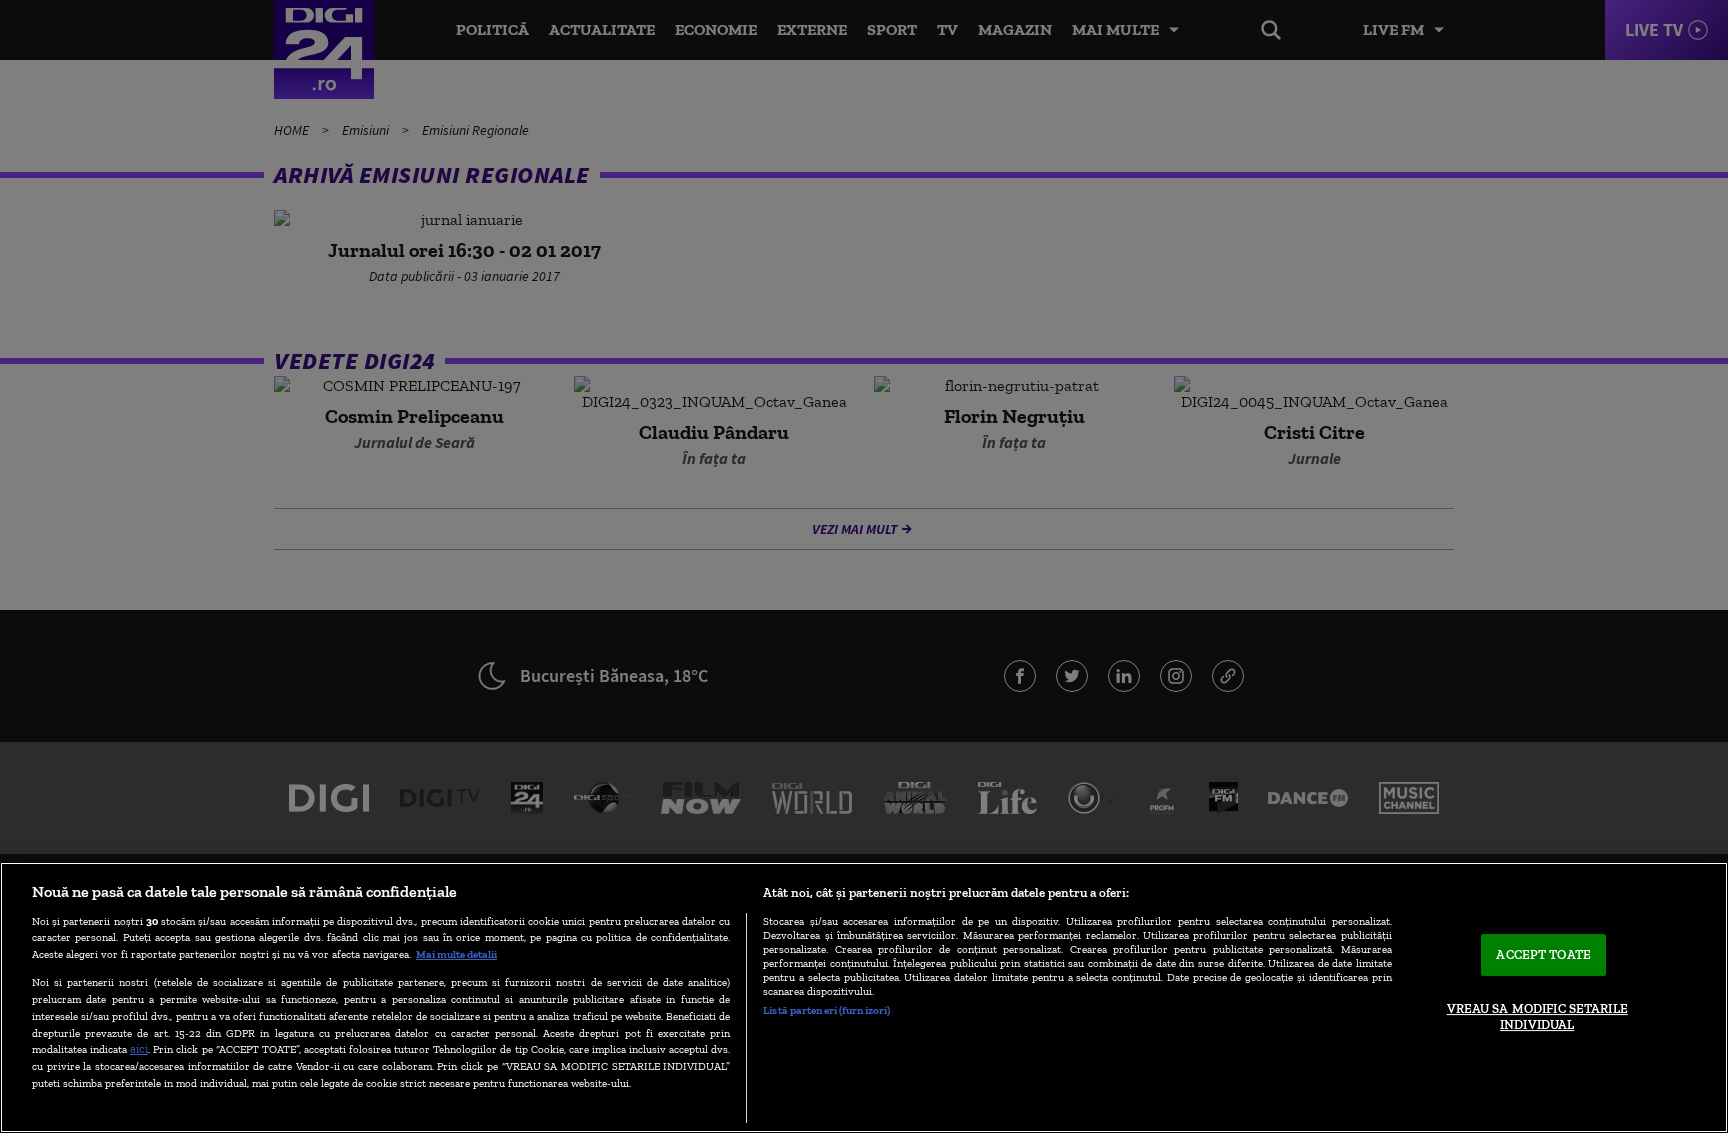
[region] (864, 997)
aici (139, 1048)
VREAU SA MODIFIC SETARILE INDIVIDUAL (1537, 1016)
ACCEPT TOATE (1543, 955)
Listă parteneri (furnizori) (826, 1010)
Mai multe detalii (456, 954)
